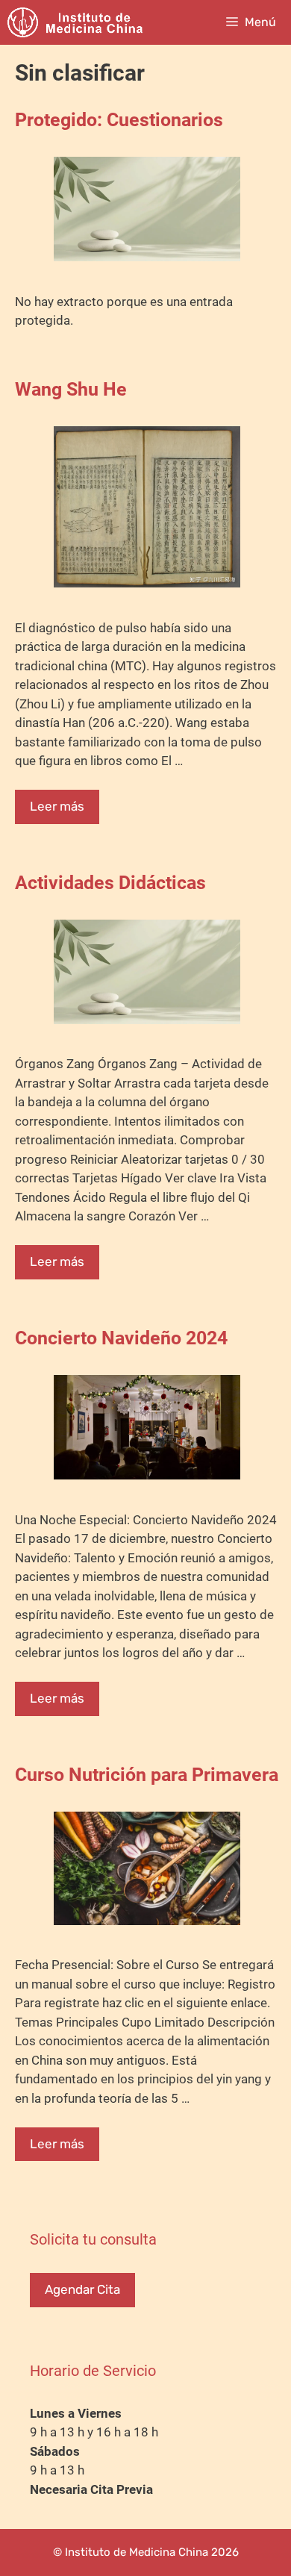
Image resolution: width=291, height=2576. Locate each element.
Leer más (57, 806)
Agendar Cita (82, 2289)
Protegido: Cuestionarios (119, 120)
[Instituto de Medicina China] (75, 22)
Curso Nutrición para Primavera (147, 1775)
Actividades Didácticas (110, 883)
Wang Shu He (71, 389)
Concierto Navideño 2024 (121, 1338)
